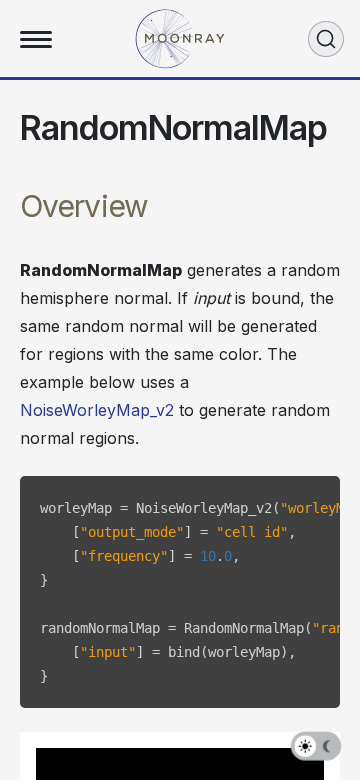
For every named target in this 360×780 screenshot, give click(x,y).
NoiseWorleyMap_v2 (97, 410)
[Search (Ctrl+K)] (326, 39)
